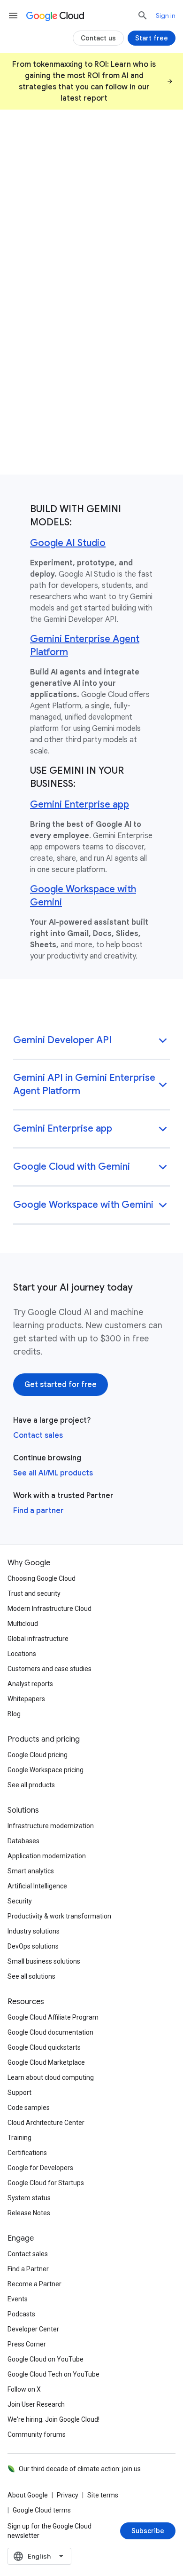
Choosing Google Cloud (42, 1578)
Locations (22, 1654)
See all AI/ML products (53, 1473)
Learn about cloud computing (51, 2077)
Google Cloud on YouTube (46, 2359)
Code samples (29, 2108)
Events (18, 2299)
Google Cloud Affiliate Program (53, 2017)
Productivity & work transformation (59, 1916)
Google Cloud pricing (38, 1755)
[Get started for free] (61, 1385)
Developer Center (33, 2329)
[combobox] (39, 2556)
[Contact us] (98, 38)
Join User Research (36, 2404)
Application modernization (47, 1856)
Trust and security (34, 1593)
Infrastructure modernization (51, 1826)
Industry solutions (34, 1931)
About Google (28, 2495)
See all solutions (31, 1976)
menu (13, 16)
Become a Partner (34, 2284)
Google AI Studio (68, 543)
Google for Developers (40, 2168)
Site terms (103, 2495)
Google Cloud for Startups (46, 2183)
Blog (14, 1714)
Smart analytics (31, 1871)
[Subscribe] (148, 2531)
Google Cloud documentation (50, 2032)
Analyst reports (30, 1684)
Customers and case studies (50, 1669)
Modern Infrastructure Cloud (50, 1609)
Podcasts (21, 2314)
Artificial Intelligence (37, 1886)
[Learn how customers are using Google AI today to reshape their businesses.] (91, 395)
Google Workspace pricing (46, 1770)
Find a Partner (28, 2269)
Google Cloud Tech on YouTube (53, 2374)
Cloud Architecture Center (46, 2123)
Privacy (68, 2495)
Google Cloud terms (42, 2510)
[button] (91, 1041)
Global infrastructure (38, 1639)
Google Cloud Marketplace (46, 2062)
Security (20, 1901)
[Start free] (152, 38)
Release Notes (29, 2213)
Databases (23, 1841)
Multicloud (23, 1624)
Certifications (27, 2153)
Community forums (37, 2434)
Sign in (166, 16)
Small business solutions (44, 1961)
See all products (31, 1785)
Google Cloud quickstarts (44, 2047)
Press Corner (27, 2344)
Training (19, 2138)
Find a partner (38, 1511)
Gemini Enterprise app (80, 805)
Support (19, 2093)
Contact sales (38, 1435)
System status (29, 2198)
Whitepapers (26, 1699)
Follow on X (24, 2389)
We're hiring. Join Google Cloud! (53, 2419)
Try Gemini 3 (37, 299)
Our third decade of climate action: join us (80, 2469)
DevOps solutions (33, 1946)
